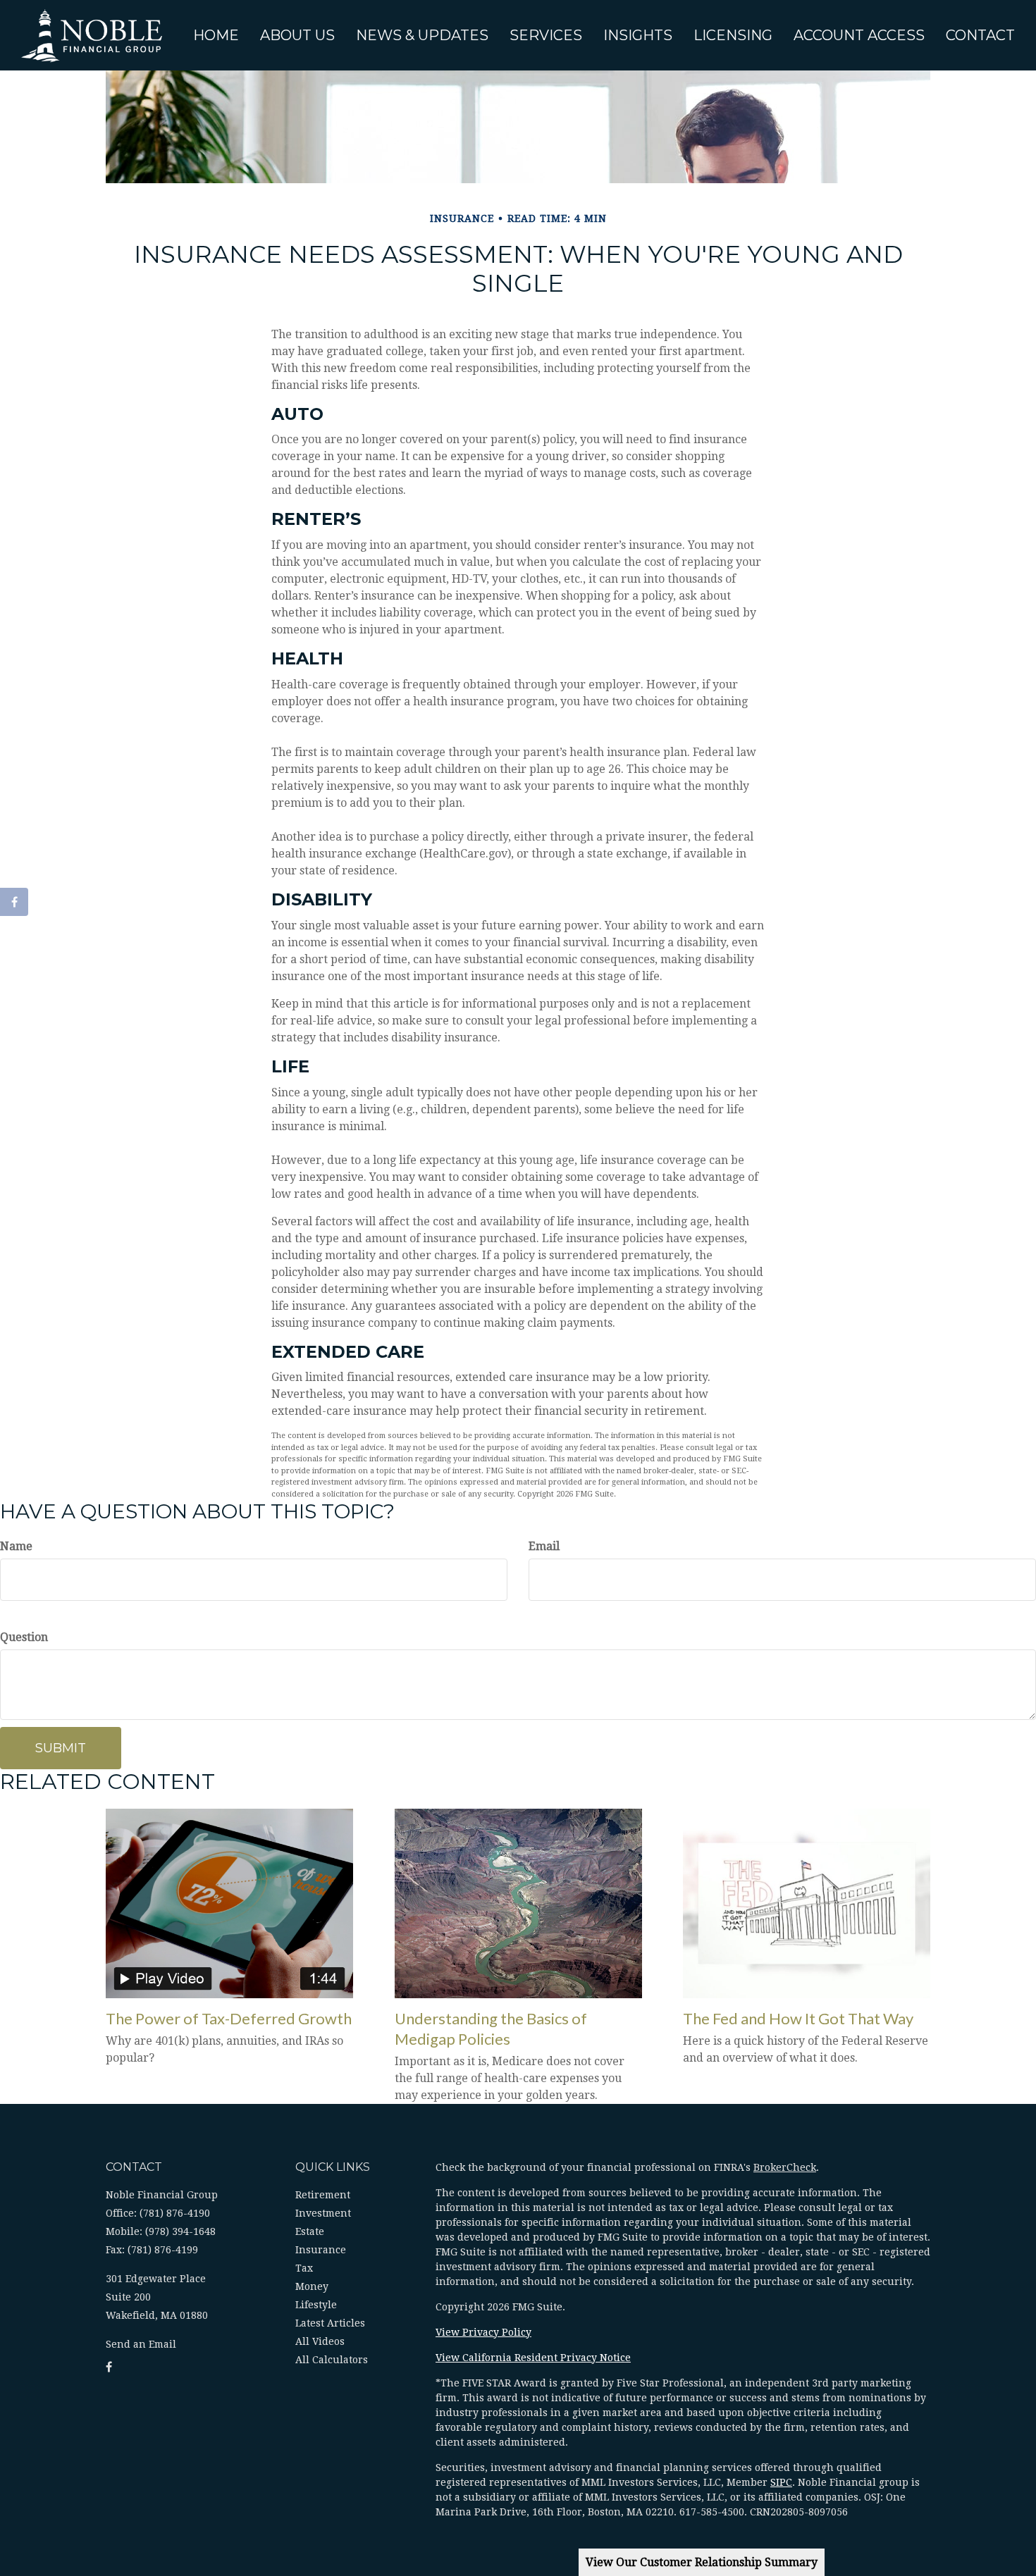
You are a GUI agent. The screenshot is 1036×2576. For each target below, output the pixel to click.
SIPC (781, 2482)
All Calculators (332, 2360)
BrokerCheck (785, 2167)
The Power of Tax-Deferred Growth (229, 2018)
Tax (304, 2268)
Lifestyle (316, 2305)
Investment (323, 2213)
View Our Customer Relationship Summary (702, 2562)
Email (544, 1546)
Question (24, 1637)
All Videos (320, 2341)
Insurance (321, 2250)
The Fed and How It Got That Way (798, 2018)
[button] (297, 35)
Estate (310, 2231)
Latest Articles (330, 2323)
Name (16, 1546)
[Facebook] (14, 902)
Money (312, 2286)
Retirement (323, 2195)
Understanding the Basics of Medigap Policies (491, 2029)
